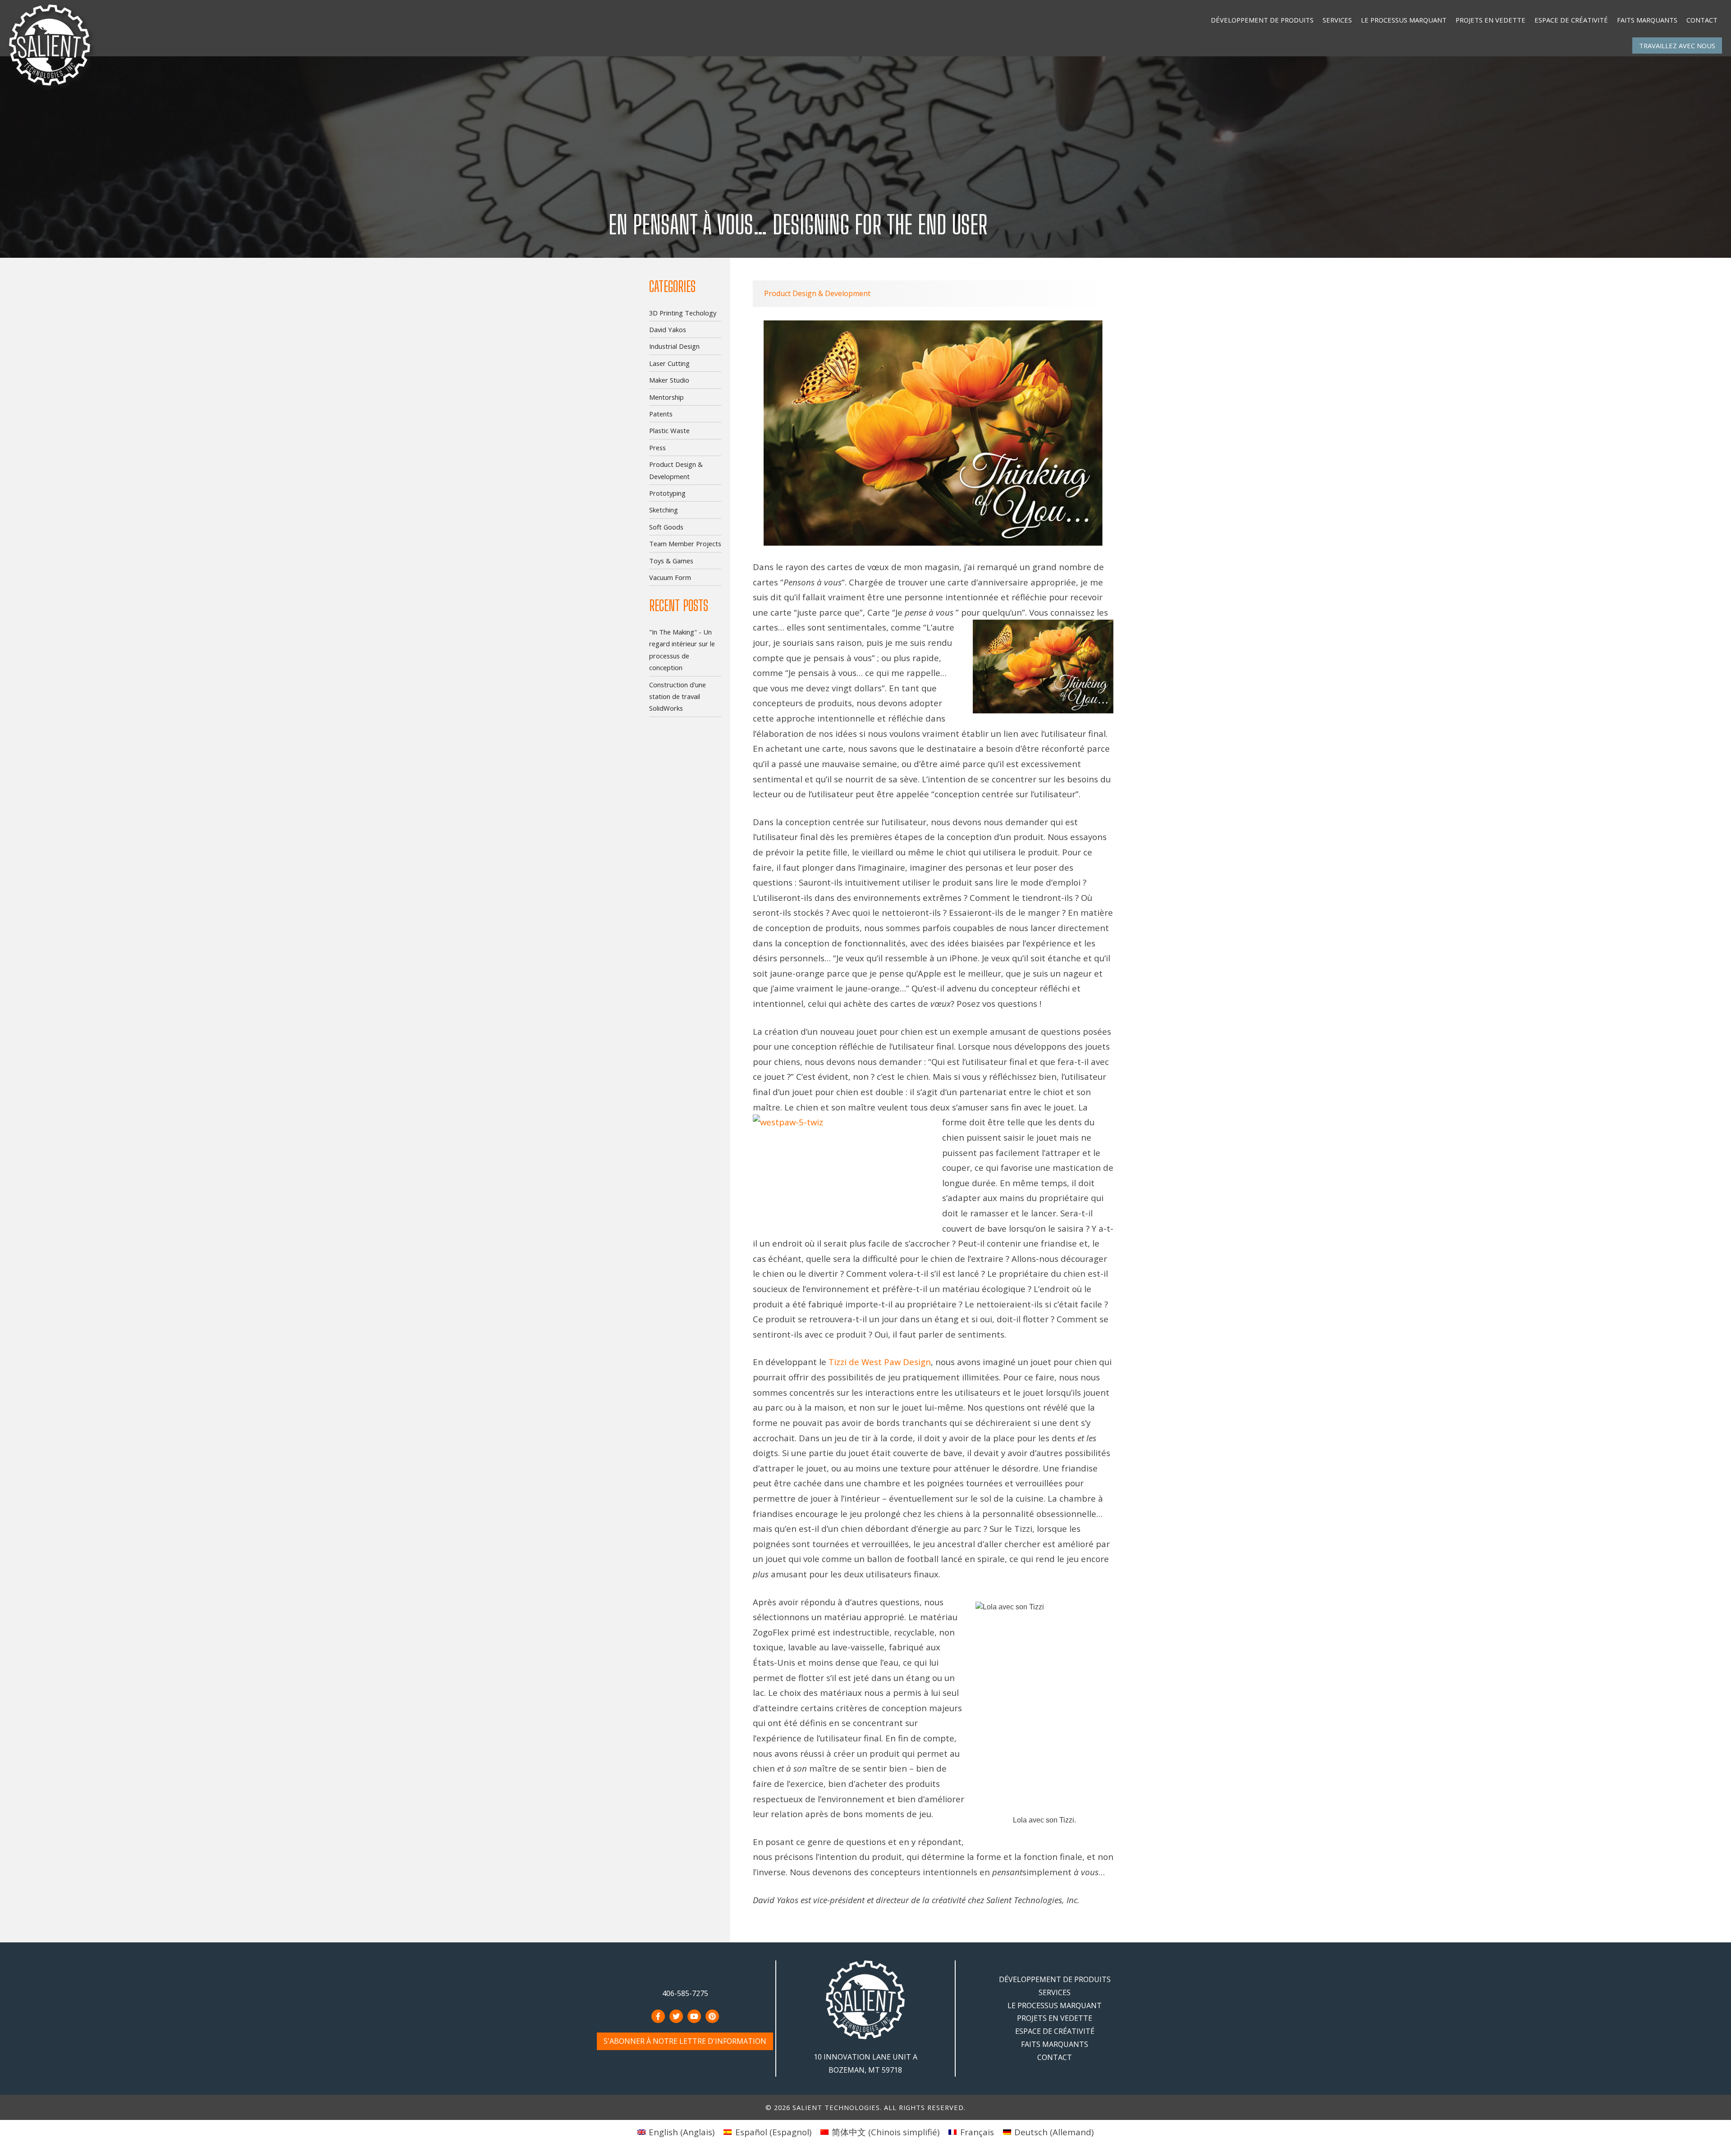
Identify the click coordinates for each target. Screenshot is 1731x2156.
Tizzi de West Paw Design (880, 1362)
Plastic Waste (669, 430)
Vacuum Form (670, 577)
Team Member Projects (685, 544)
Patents (661, 414)
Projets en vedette (1491, 20)
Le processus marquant (1404, 20)
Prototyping (667, 493)
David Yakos (668, 329)
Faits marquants (1647, 20)
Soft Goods (666, 527)
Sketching (664, 510)
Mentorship (666, 397)
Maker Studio (669, 380)
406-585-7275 (685, 1993)
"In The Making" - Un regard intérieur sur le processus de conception (682, 650)
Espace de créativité (1571, 20)
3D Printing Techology (683, 313)
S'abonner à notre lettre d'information (685, 2041)
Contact (1702, 20)
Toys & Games (671, 561)
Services (1337, 20)
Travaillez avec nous (1677, 46)
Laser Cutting (669, 363)
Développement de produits (1262, 20)
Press (657, 448)
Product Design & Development (817, 293)
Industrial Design (674, 346)
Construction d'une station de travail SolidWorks (678, 697)
